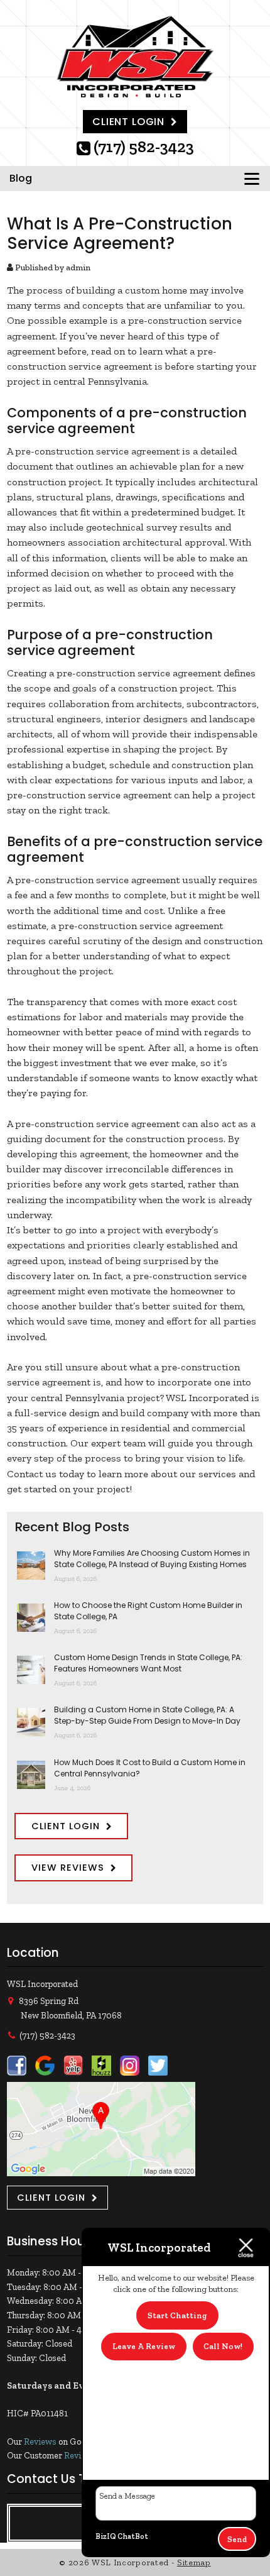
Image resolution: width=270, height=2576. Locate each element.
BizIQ (106, 2536)
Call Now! (223, 2346)
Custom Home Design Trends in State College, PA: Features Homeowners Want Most (148, 1663)
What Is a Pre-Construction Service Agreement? (120, 234)
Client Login (128, 122)
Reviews (40, 2441)
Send (237, 2539)
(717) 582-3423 (144, 148)
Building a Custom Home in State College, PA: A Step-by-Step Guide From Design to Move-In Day (147, 1715)
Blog (21, 178)
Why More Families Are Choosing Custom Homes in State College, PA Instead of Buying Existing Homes (152, 1559)
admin (78, 267)
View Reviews (68, 1868)
